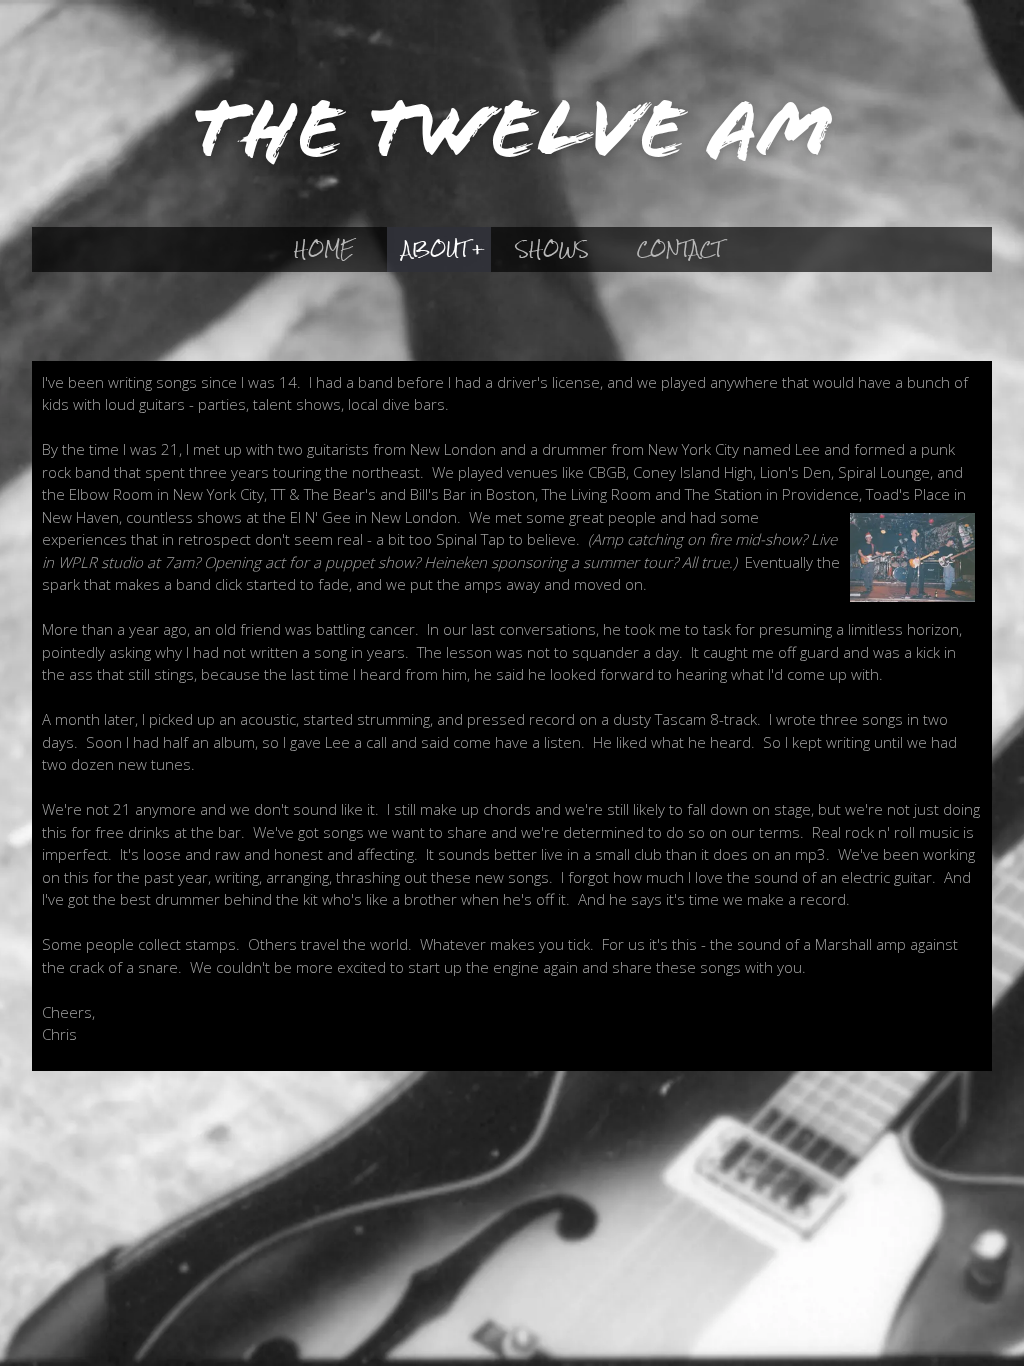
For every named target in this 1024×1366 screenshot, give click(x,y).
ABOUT (435, 249)
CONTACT (680, 249)
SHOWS (552, 249)
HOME (324, 249)
